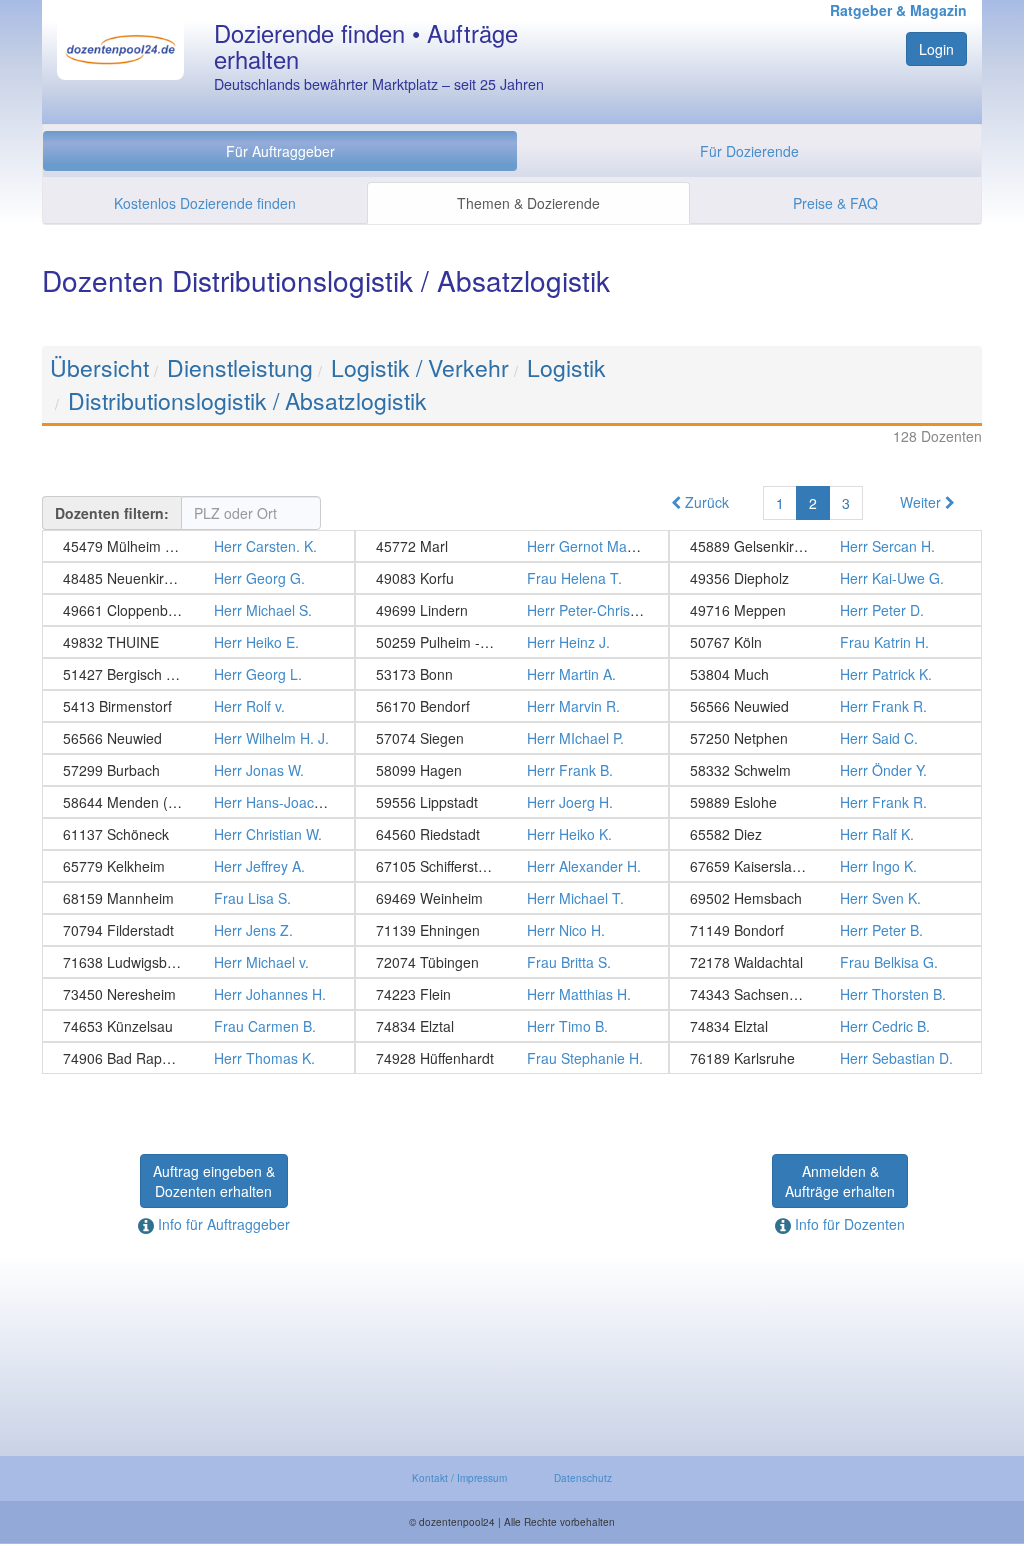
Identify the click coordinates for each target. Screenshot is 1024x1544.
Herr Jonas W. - (198, 770)
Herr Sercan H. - (825, 546)
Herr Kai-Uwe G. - (825, 578)
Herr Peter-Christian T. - (511, 610)
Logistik (566, 367)
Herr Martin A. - (511, 674)
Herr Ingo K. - (825, 866)
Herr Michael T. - (511, 898)
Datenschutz (583, 1478)
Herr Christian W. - (198, 834)
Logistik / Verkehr (420, 367)
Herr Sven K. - (825, 898)
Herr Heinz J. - (511, 642)
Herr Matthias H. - (511, 994)
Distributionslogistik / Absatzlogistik (247, 400)
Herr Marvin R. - (511, 706)
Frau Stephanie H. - (511, 1058)
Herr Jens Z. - (198, 930)
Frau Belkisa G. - (825, 962)
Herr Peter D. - (825, 610)
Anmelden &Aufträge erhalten (840, 1181)
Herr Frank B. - (511, 770)
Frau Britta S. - (511, 962)
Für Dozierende (749, 151)
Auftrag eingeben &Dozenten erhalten (214, 1181)
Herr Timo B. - (511, 1026)
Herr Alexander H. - (511, 866)
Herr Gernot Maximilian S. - (511, 546)
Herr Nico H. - (511, 930)
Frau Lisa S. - (198, 898)
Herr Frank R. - (825, 706)
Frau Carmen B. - (198, 1026)
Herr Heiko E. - (198, 642)
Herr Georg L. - (198, 674)
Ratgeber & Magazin (898, 10)
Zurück (705, 502)
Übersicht (99, 367)
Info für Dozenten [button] (848, 1224)
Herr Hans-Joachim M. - (198, 802)
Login (936, 49)
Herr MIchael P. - (511, 738)
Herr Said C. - (825, 738)
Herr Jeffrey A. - (198, 866)
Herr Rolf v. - (198, 706)
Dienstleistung (240, 367)
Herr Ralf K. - (825, 834)
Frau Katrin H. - (825, 642)
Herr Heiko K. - (511, 834)
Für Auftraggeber (280, 151)
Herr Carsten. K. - (198, 546)
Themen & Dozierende (528, 203)
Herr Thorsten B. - (825, 994)
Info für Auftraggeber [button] (222, 1224)
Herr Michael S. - (198, 610)
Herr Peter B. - (825, 930)
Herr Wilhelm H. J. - (198, 738)
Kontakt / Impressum (459, 1478)
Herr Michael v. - (198, 962)
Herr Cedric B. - (825, 1026)
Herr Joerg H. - (511, 802)
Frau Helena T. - (511, 578)
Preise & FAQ (835, 203)
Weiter (922, 502)
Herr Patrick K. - (825, 674)
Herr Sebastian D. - (825, 1058)
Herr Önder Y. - (825, 770)
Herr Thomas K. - (198, 1058)
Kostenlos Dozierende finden (205, 203)
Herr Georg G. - (198, 578)
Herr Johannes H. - (198, 994)
